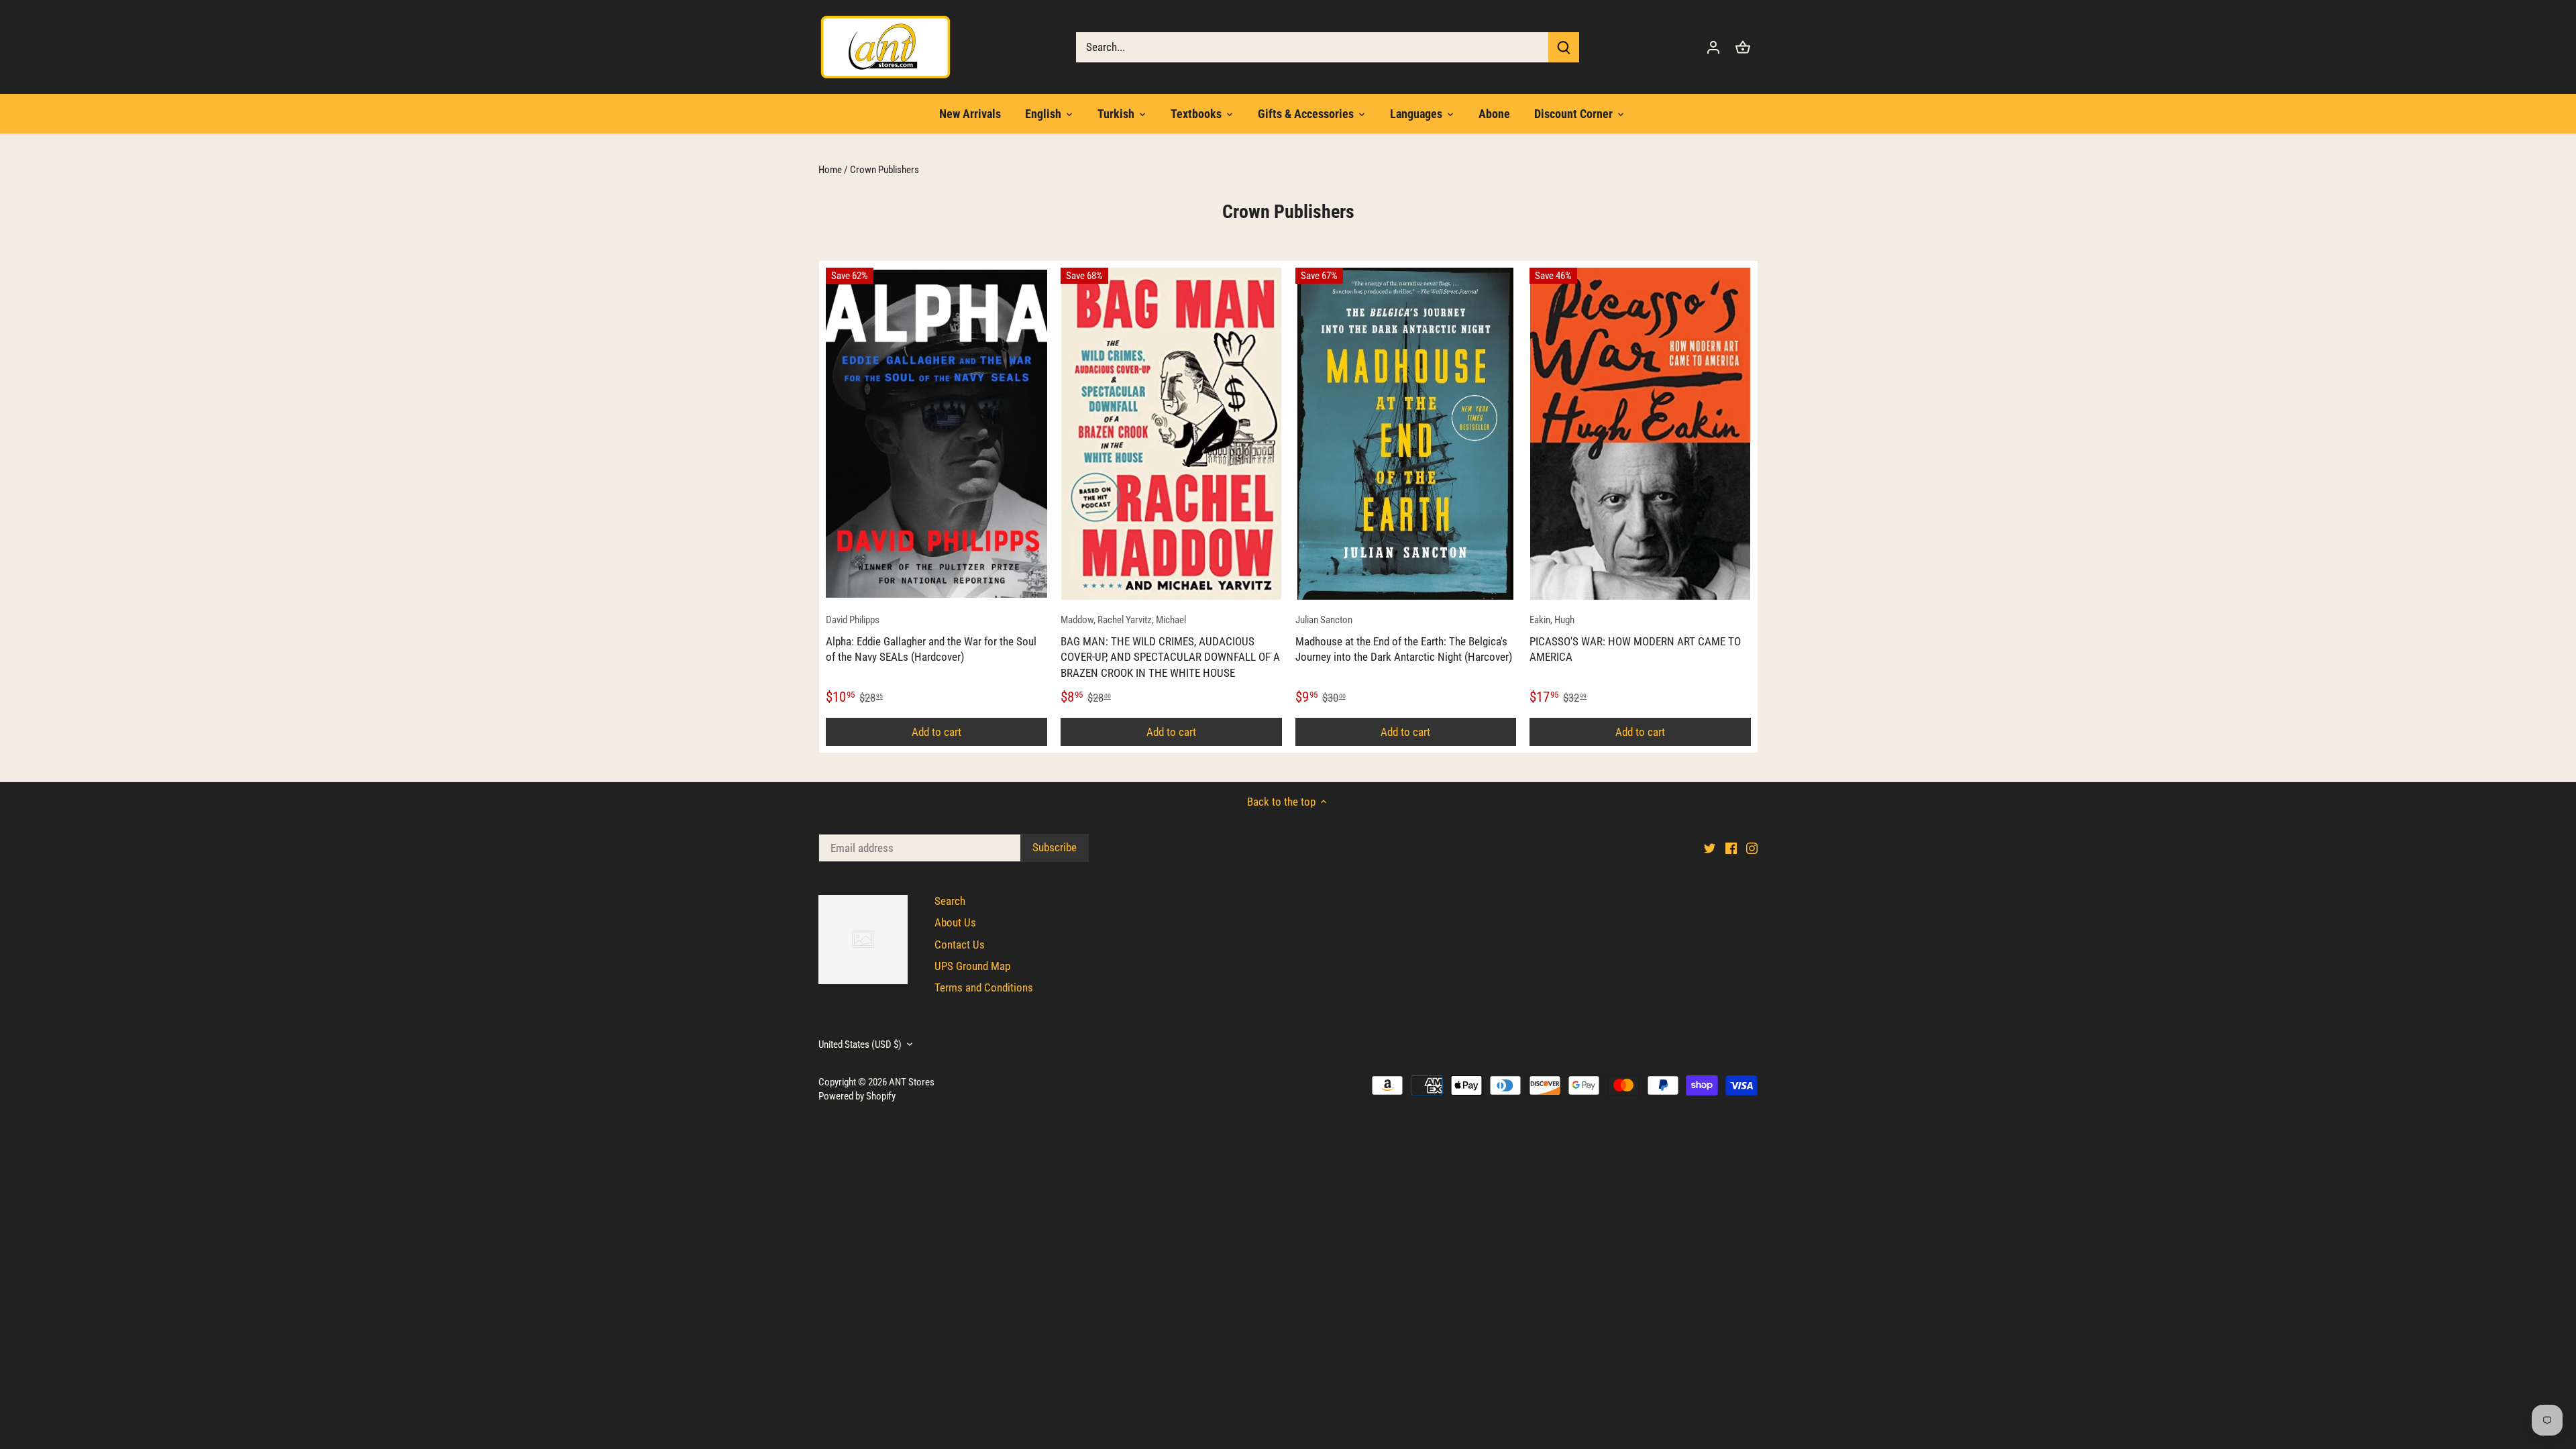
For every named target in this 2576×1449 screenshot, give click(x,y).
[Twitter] (2362, 1382)
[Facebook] (2383, 1382)
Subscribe (2482, 1336)
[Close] (2530, 1214)
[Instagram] (2404, 1382)
